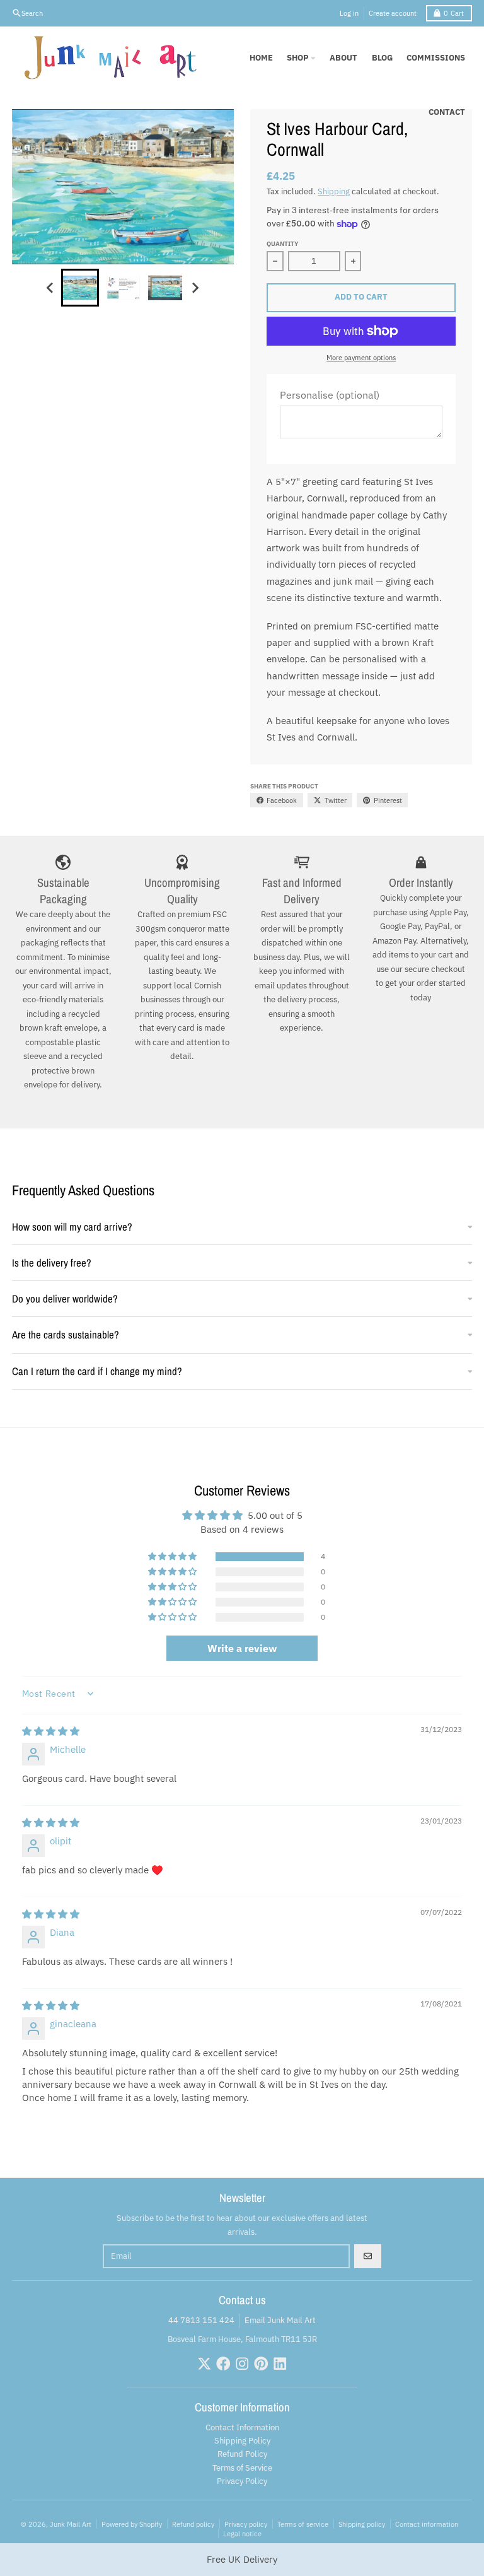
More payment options (361, 357)
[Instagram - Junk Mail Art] (242, 2364)
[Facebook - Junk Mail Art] (223, 2364)
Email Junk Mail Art (280, 2320)
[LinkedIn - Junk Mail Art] (280, 2364)
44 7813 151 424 (201, 2320)
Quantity (282, 243)
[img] (51, 1731)
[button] (173, 1557)
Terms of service (303, 2524)
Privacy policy (246, 2524)
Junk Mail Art (71, 2524)
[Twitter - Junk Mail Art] (205, 2364)
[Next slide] (195, 288)
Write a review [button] (242, 1648)
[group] (80, 288)
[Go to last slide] (50, 288)
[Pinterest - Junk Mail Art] (261, 2364)
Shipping (334, 191)
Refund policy (193, 2524)
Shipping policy (362, 2524)
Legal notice (242, 2533)
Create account (393, 13)
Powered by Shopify (132, 2524)
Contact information (427, 2524)
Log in (349, 13)
